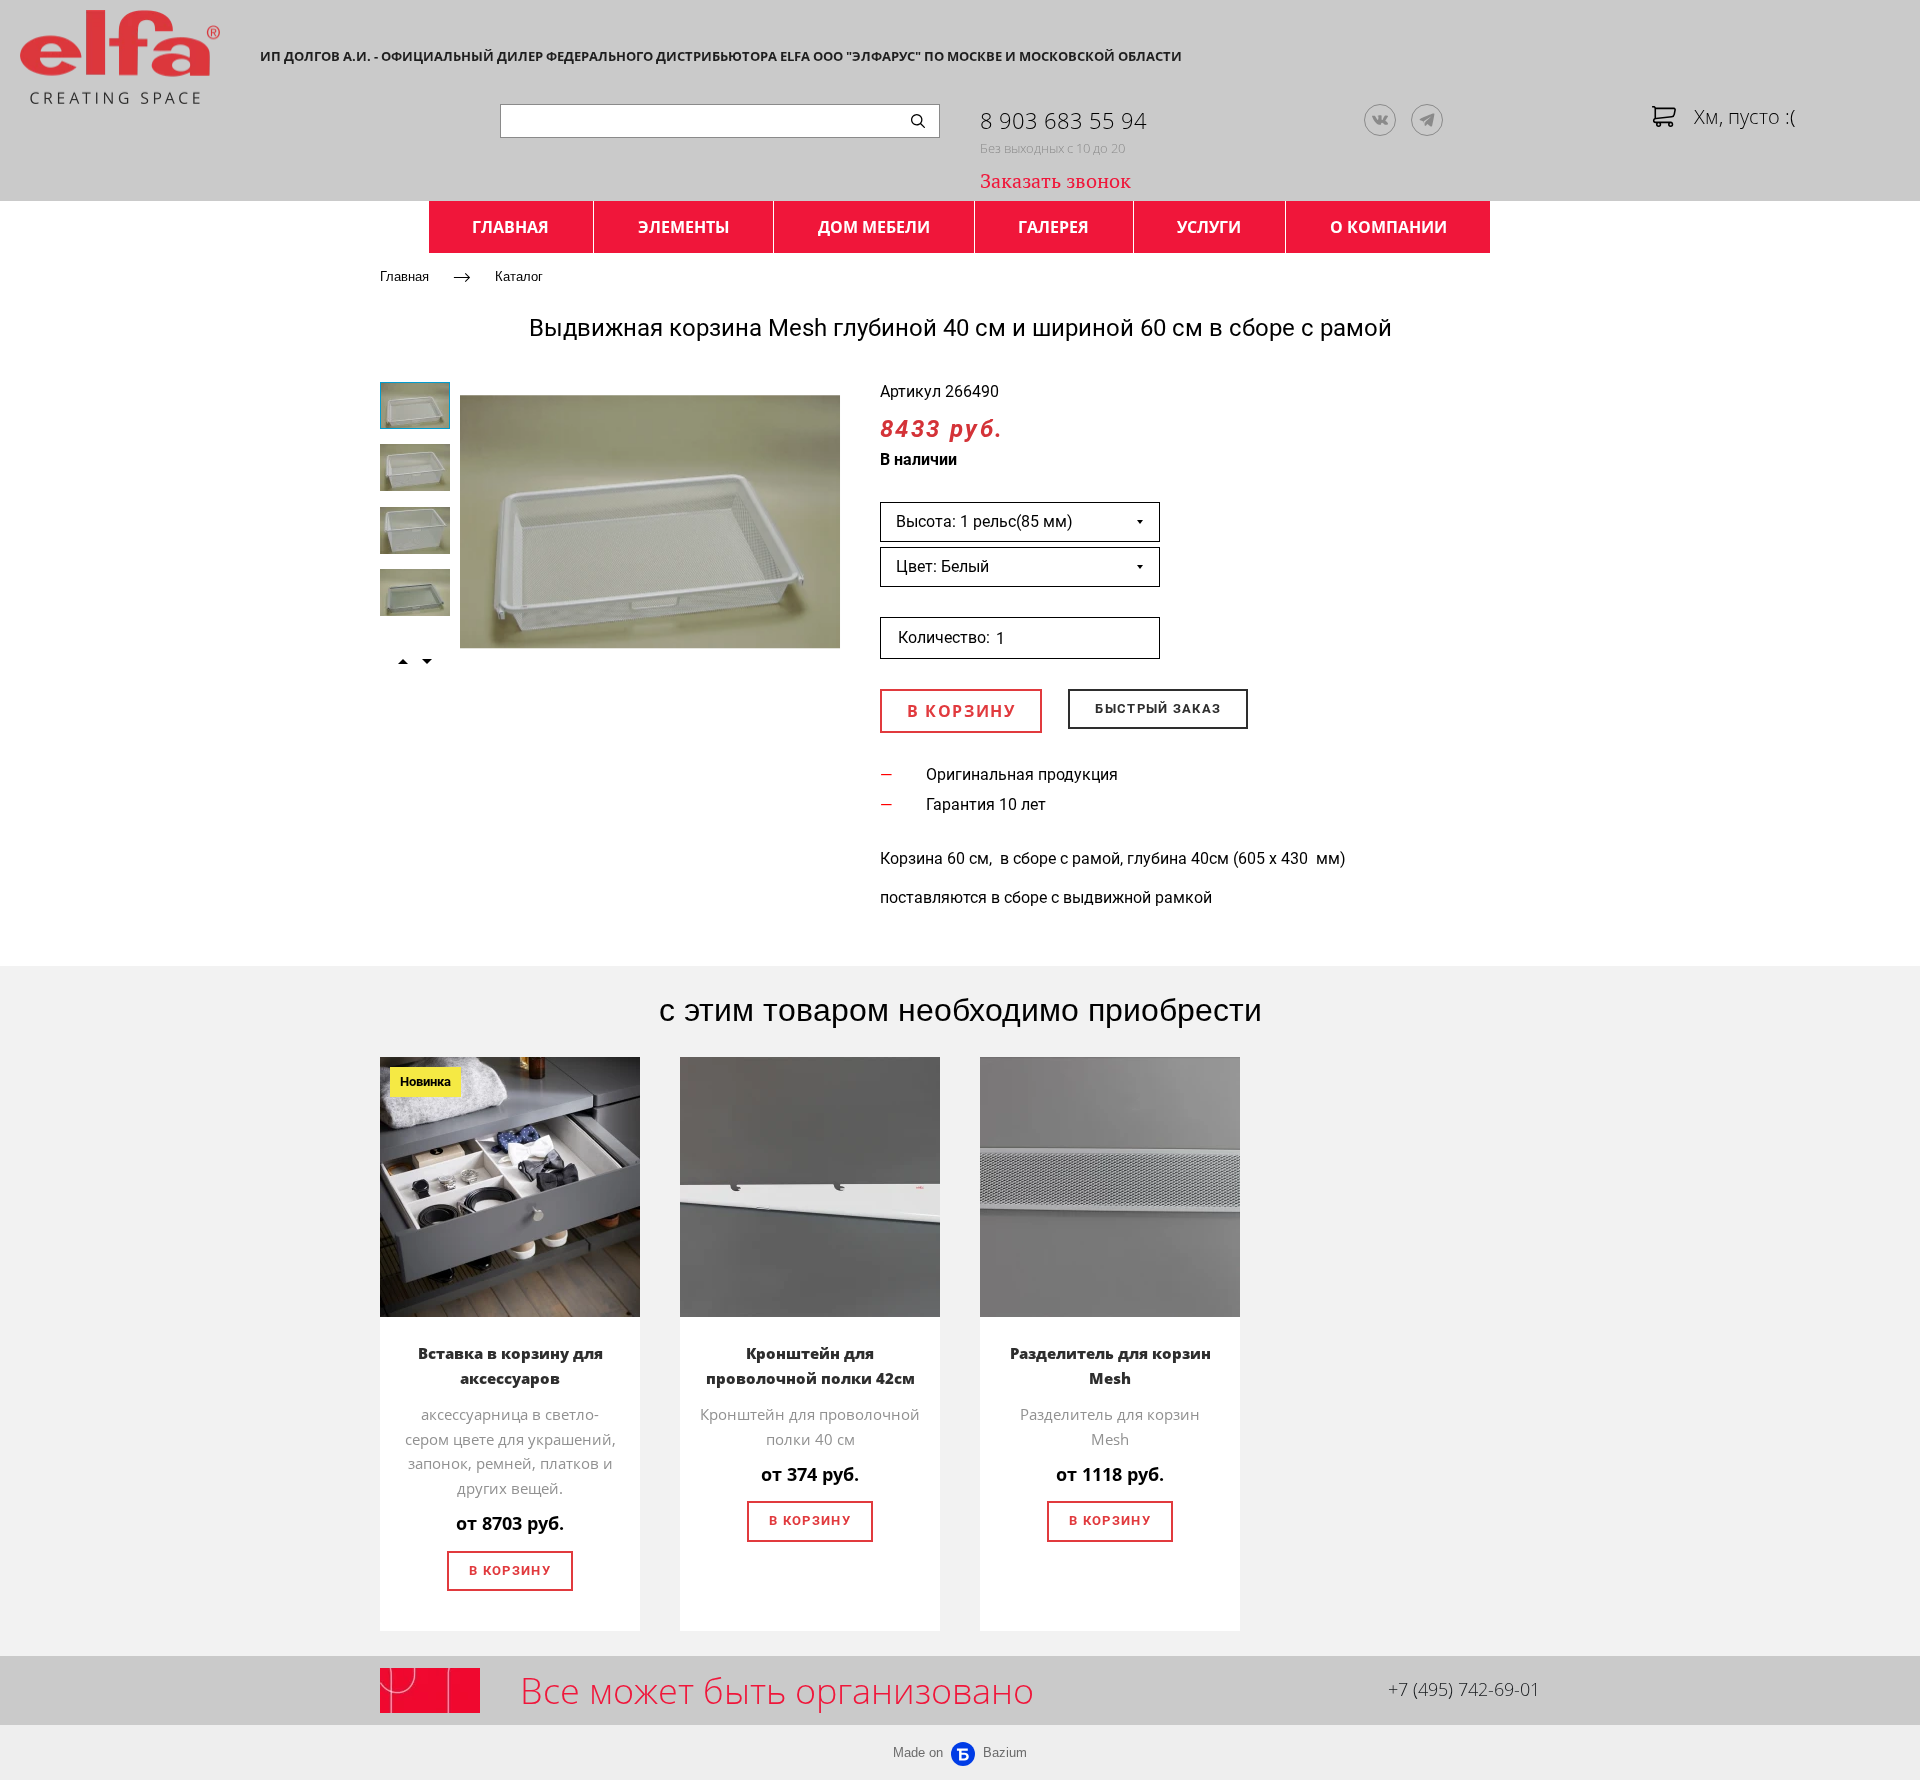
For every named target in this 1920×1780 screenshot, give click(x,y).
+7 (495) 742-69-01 (1464, 1689)
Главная (404, 275)
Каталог (519, 275)
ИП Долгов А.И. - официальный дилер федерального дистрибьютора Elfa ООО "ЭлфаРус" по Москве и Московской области (721, 56)
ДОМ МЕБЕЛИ (874, 227)
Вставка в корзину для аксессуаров (510, 1365)
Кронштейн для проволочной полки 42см (810, 1365)
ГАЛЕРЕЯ (1053, 227)
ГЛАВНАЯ (510, 227)
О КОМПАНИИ (1388, 227)
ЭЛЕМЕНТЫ (684, 227)
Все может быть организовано (777, 1690)
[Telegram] (1427, 120)
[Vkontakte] (1380, 120)
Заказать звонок (1055, 180)
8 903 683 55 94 (1063, 120)
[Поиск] (918, 121)
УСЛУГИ (1209, 227)
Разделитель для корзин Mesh (1110, 1365)
